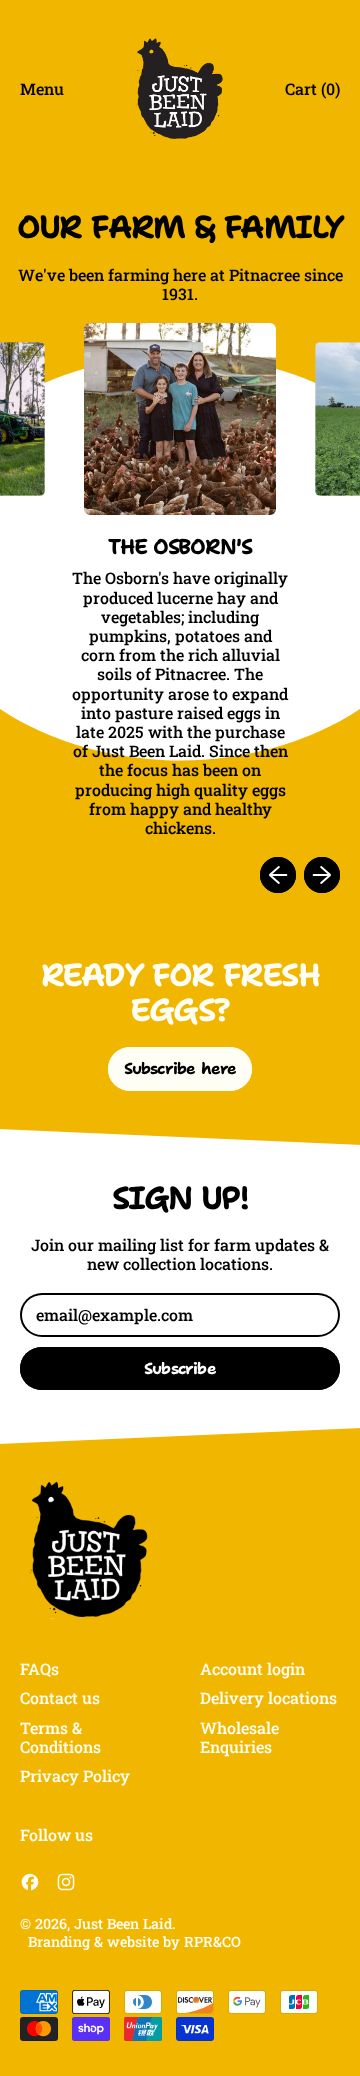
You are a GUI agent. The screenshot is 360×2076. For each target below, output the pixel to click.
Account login (252, 1668)
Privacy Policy (75, 1775)
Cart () (312, 93)
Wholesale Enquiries (239, 1737)
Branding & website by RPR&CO (134, 1941)
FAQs (39, 1668)
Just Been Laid (123, 1923)
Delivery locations (268, 1697)
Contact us (60, 1697)
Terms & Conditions (60, 1737)
